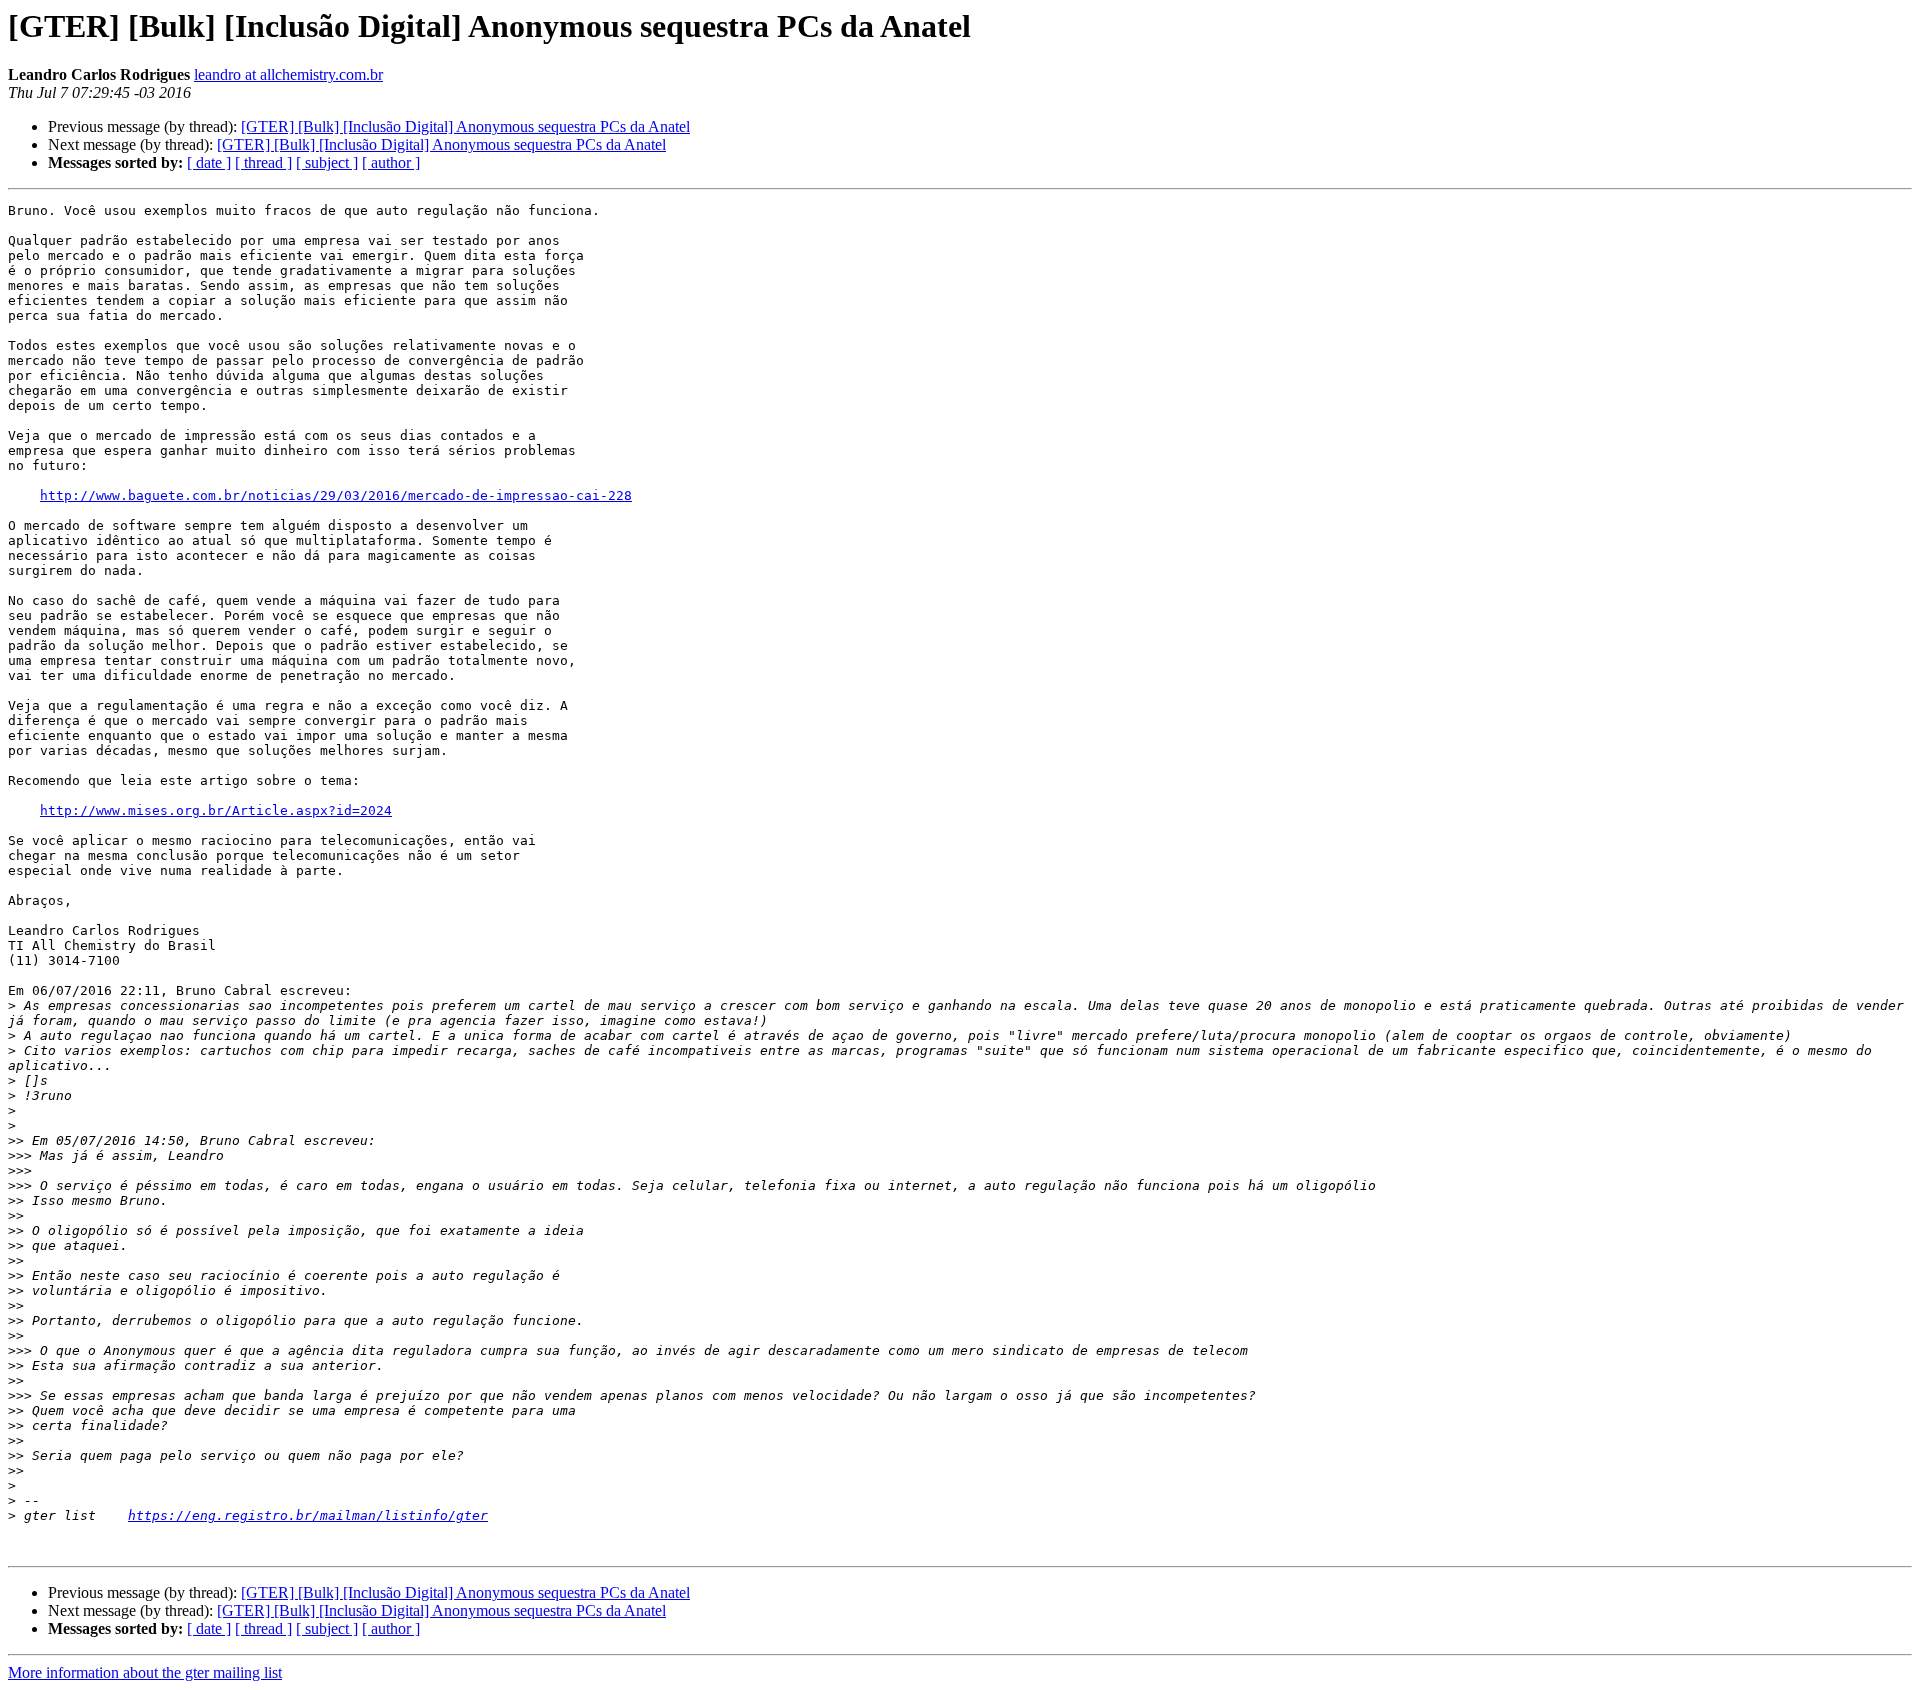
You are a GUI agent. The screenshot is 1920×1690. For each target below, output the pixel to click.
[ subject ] (327, 162)
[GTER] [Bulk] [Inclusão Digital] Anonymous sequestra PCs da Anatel (465, 126)
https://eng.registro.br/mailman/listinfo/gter (308, 1515)
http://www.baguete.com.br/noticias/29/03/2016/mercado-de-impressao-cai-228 (336, 495)
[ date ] (209, 162)
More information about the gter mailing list (145, 1672)
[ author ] (391, 162)
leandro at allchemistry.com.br (288, 74)
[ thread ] (263, 162)
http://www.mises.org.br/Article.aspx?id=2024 (216, 810)
